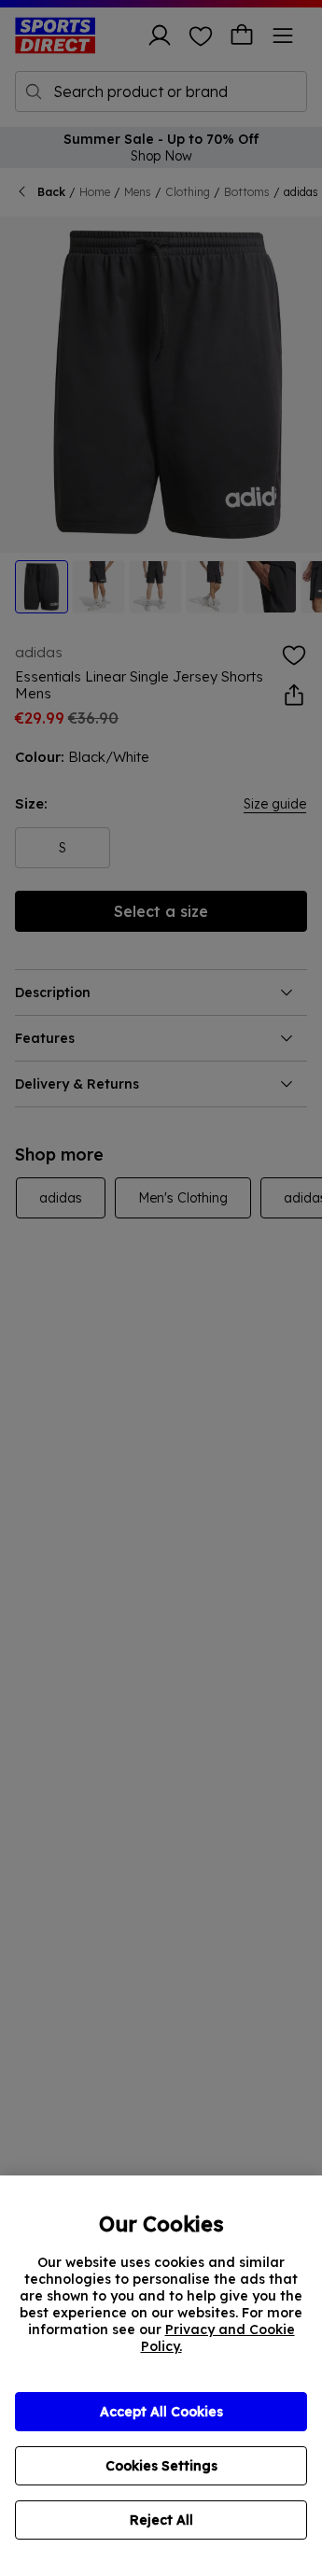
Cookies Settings (161, 2466)
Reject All (161, 2520)
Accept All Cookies (161, 2412)
